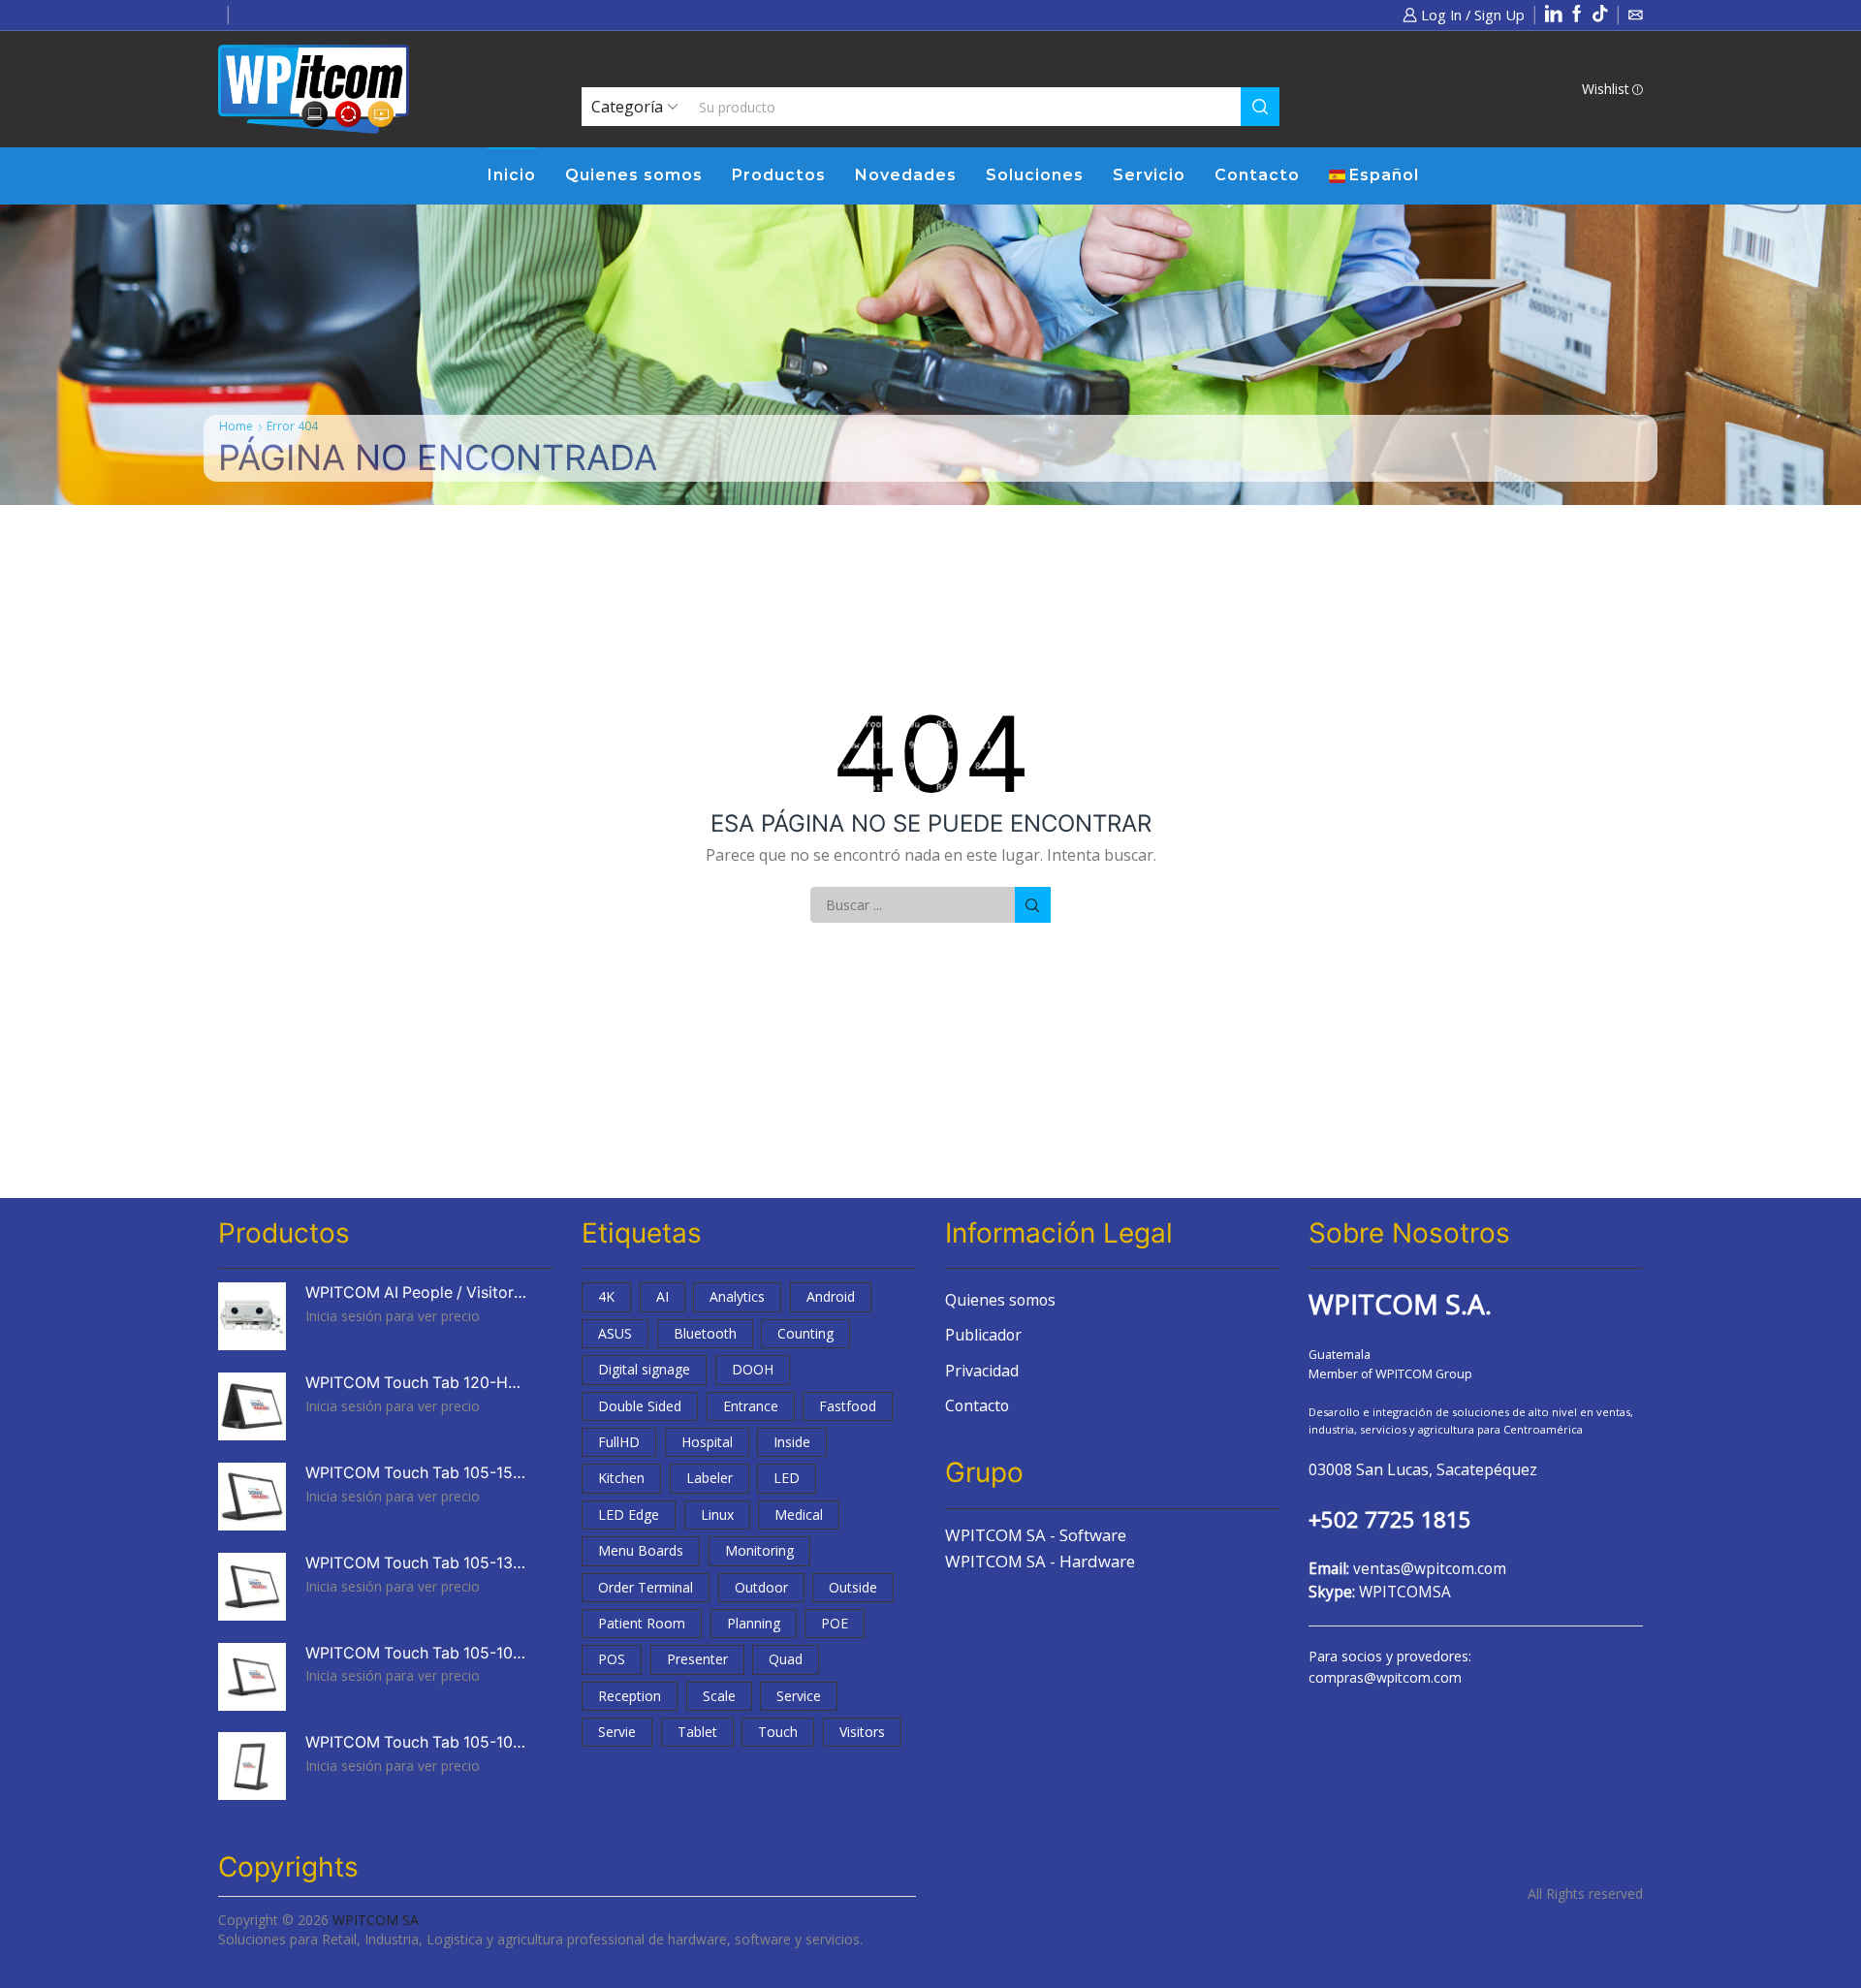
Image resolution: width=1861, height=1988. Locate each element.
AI (662, 1296)
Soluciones (1035, 175)
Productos (779, 175)
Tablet (697, 1732)
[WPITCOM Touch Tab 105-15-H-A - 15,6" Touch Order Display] (252, 1497)
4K (606, 1296)
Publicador (983, 1335)
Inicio (512, 175)
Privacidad (982, 1371)
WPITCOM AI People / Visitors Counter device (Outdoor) (417, 1293)
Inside (792, 1442)
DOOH (753, 1369)
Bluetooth (705, 1333)
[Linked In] (1554, 15)
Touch (778, 1732)
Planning (754, 1623)
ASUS (615, 1333)
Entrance (751, 1406)
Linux (717, 1515)
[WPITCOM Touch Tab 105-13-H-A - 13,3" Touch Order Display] (252, 1587)
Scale (719, 1696)
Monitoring (759, 1550)
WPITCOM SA (376, 1920)
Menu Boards (641, 1550)
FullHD (619, 1442)
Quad (786, 1659)
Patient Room (642, 1623)
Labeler (710, 1478)
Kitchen (621, 1478)
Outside (853, 1587)
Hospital (707, 1442)
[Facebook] (1577, 15)
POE (835, 1623)
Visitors (862, 1732)
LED (787, 1478)
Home (236, 426)
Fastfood (848, 1406)
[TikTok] (1600, 15)
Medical (799, 1515)
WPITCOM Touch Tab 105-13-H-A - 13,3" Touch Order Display (417, 1563)
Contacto (1257, 175)
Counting (805, 1333)
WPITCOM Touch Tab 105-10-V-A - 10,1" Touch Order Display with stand (417, 1742)
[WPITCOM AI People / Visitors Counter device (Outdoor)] (252, 1316)
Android (831, 1296)
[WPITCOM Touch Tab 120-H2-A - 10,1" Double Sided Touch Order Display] (252, 1406)
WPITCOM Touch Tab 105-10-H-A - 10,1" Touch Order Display (417, 1653)
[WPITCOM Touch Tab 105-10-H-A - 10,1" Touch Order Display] (252, 1677)
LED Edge (629, 1515)
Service (799, 1696)
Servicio (1149, 175)
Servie (617, 1732)
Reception (630, 1696)
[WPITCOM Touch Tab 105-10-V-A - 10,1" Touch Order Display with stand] (252, 1766)
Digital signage (644, 1369)
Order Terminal (646, 1587)
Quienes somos (634, 175)
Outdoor (761, 1587)
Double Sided (640, 1406)
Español (1384, 175)
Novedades (906, 175)
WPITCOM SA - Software (1036, 1535)
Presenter (697, 1659)
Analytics (737, 1296)
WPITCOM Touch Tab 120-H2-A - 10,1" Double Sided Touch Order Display (417, 1383)
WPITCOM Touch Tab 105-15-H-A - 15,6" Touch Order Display (417, 1473)
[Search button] (1260, 107)
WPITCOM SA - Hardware (1040, 1561)
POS (612, 1659)
